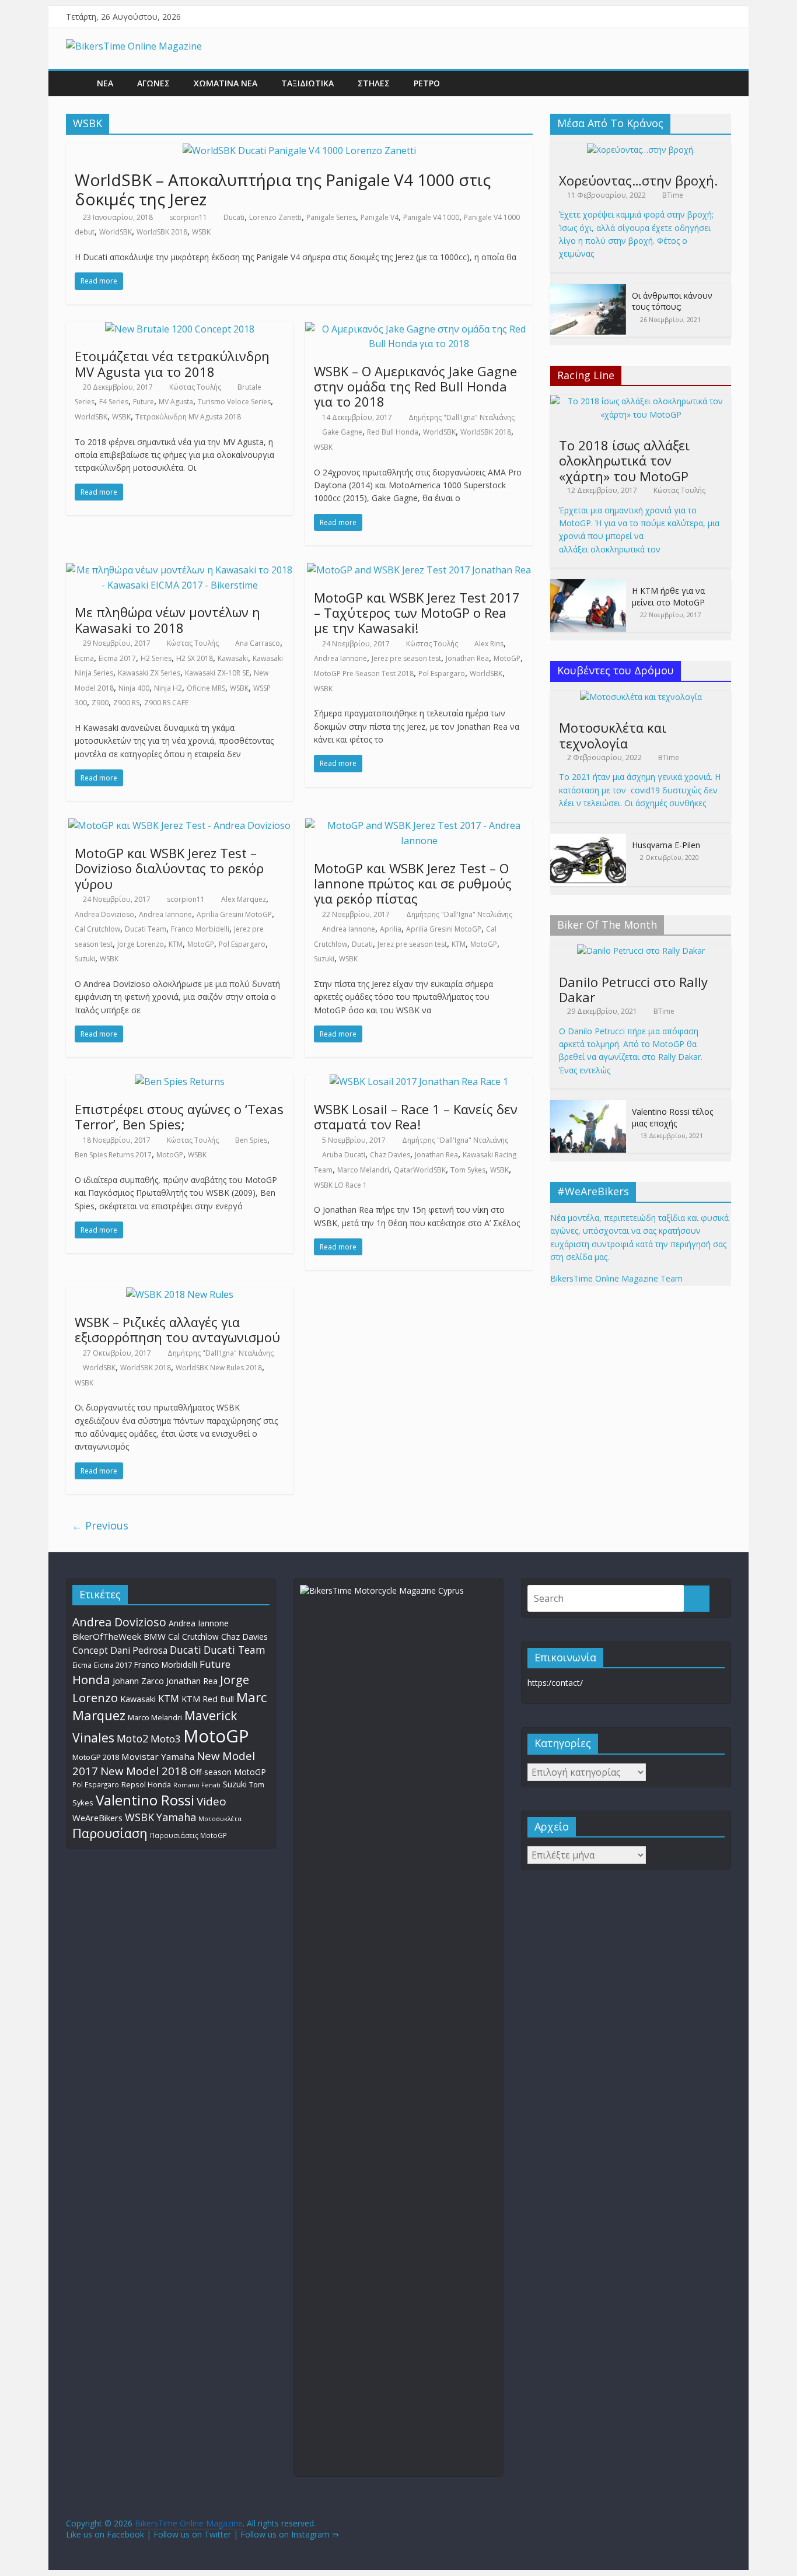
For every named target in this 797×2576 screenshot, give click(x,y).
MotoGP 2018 (96, 1757)
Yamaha (176, 1817)
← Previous (100, 1525)
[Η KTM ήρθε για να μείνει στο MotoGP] (588, 585)
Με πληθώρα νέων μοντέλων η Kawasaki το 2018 (167, 619)
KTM (176, 944)
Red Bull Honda (393, 432)
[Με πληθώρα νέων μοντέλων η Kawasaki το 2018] (180, 570)
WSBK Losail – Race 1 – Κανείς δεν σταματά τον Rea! (416, 1116)
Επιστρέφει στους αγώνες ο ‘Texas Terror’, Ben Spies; (179, 1116)
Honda (91, 1679)
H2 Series (156, 658)
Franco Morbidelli (200, 929)
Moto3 (166, 1739)
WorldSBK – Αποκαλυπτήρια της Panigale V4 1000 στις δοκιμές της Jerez (283, 190)
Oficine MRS (206, 688)
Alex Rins (489, 644)
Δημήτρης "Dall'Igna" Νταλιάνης (462, 417)
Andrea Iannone (340, 658)
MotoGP (507, 658)
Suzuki (85, 959)
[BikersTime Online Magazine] (134, 46)
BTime (673, 195)
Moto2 (132, 1738)
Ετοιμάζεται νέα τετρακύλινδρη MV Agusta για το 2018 (172, 363)
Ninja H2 (168, 688)
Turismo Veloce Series (234, 402)
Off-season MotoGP (228, 1772)
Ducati (234, 217)
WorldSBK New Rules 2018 (219, 1368)
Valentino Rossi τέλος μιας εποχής (672, 1117)
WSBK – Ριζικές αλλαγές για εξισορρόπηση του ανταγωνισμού (177, 1329)
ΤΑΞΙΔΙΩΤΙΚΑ (307, 83)
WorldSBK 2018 (162, 232)
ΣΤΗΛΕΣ (374, 83)
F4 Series (114, 402)
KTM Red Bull (208, 1699)
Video (212, 1801)
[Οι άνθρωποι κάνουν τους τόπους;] (588, 290)
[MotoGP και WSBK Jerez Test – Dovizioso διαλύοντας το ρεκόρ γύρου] (179, 825)
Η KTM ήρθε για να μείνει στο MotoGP (668, 596)
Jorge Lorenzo (141, 944)
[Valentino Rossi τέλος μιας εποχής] (588, 1106)
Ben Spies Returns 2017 (113, 1155)
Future (144, 402)
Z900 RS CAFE (166, 703)
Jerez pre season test (406, 658)
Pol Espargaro (442, 673)
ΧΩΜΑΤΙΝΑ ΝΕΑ (226, 83)
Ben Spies (251, 1140)
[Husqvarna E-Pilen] (588, 840)
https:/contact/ (555, 1683)
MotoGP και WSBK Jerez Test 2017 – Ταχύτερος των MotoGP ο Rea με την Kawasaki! (417, 613)
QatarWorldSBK (420, 1170)
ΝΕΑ (105, 83)
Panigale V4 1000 (431, 217)
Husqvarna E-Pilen (666, 845)
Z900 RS (126, 703)
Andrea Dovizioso (104, 914)
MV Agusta (176, 402)
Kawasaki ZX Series (149, 673)
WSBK (201, 232)
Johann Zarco (138, 1681)
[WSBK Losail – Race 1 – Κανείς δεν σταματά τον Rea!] (419, 1081)
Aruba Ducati (344, 1155)
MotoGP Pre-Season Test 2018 (364, 673)
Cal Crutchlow (97, 929)
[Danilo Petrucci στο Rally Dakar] (641, 951)
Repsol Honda (146, 1785)
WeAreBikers (97, 1818)
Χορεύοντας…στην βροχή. (638, 180)
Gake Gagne (342, 432)
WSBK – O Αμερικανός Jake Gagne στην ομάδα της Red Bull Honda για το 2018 (415, 386)
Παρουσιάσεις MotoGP (188, 1835)
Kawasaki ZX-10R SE (217, 673)
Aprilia (391, 929)
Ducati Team (146, 929)
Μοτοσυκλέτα (220, 1819)
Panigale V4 (380, 217)
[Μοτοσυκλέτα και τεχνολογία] (641, 697)
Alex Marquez (244, 899)
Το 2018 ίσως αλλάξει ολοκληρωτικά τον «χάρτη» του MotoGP (624, 461)
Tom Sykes (468, 1170)
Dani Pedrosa (139, 1650)
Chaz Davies (390, 1155)
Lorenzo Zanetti (275, 217)
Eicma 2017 (117, 658)
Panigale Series (331, 217)
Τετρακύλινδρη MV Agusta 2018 (188, 417)
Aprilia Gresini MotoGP (234, 914)
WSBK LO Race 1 (340, 1185)
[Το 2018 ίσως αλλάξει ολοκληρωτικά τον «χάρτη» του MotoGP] (641, 401)
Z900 (100, 703)
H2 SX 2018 (195, 658)
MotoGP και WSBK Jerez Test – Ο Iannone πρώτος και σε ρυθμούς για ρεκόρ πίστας (413, 883)
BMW (155, 1636)
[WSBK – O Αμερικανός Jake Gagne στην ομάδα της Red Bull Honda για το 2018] (419, 329)
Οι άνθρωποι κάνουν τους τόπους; (672, 301)
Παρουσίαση (110, 1833)
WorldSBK (116, 232)
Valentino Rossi (145, 1800)
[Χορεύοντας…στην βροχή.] (641, 150)
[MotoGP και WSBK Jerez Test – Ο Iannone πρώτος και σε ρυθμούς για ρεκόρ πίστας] (419, 825)
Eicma (84, 658)
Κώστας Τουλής (195, 387)
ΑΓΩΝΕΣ (153, 83)
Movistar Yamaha (158, 1756)
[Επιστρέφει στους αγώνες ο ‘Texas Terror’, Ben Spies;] (180, 1081)
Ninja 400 (134, 688)
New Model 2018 (144, 1771)
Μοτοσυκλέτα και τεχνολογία (613, 735)
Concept (90, 1651)
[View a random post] (719, 83)
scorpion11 (188, 217)
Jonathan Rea (467, 658)
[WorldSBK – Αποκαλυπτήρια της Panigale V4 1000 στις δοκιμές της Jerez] (299, 150)
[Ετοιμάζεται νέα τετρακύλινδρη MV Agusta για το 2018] (180, 329)
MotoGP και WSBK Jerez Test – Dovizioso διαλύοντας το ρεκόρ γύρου (169, 868)
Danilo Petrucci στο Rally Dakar (633, 989)
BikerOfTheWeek (107, 1636)
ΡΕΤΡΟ (427, 83)
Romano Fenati (197, 1785)
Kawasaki (233, 658)
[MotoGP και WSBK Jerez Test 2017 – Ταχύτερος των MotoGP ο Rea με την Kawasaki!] (419, 570)
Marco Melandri (363, 1170)
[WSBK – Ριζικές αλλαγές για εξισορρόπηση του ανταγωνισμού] (180, 1294)
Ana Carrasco (258, 643)
